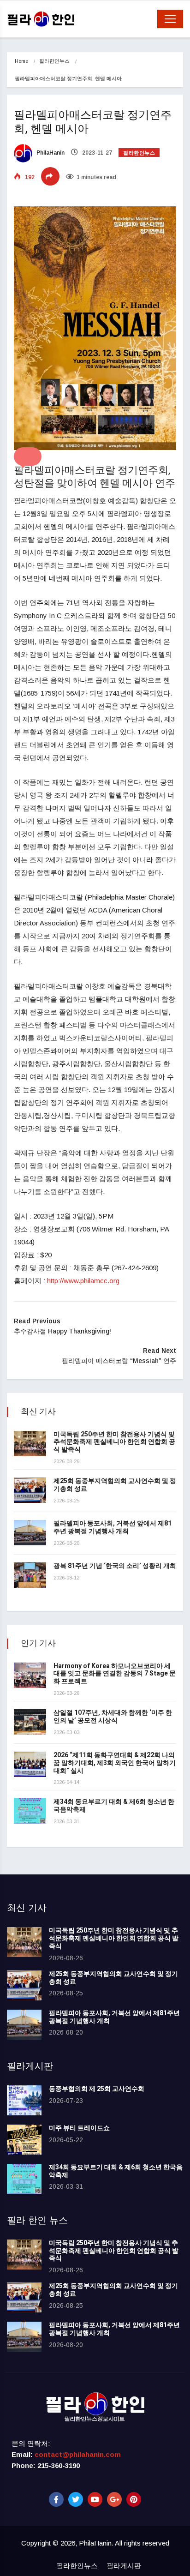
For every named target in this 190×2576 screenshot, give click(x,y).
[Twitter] (76, 2499)
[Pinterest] (134, 2499)
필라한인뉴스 (54, 61)
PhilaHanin (50, 153)
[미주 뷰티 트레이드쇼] (24, 2140)
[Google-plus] (114, 2499)
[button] (28, 456)
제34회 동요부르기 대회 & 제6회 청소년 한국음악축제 (114, 1806)
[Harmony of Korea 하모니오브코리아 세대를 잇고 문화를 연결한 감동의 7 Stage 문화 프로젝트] (30, 1675)
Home (21, 61)
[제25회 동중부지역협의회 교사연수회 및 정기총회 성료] (30, 1490)
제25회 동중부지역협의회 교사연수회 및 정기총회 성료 (115, 1485)
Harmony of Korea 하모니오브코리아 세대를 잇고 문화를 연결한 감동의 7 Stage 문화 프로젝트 (115, 1674)
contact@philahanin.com (78, 2454)
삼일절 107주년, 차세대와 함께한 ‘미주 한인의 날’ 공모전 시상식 (113, 1717)
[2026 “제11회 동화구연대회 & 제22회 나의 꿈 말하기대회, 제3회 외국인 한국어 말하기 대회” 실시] (30, 1764)
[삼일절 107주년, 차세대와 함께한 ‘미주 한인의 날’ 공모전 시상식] (30, 1722)
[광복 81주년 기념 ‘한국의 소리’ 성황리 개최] (30, 1575)
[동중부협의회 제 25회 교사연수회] (24, 2100)
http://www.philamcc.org (83, 1281)
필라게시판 (124, 2566)
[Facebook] (56, 2499)
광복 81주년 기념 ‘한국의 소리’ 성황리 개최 (115, 1566)
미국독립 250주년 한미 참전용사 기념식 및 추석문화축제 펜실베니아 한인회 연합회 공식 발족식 (114, 1442)
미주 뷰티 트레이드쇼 (79, 2128)
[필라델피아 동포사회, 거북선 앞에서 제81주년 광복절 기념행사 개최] (30, 1533)
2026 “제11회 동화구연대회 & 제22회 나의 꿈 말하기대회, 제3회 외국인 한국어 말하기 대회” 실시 (115, 1763)
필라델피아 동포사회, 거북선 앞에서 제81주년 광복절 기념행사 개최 (113, 1527)
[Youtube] (95, 2499)
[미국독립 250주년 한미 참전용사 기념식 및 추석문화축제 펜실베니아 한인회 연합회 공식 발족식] (30, 1444)
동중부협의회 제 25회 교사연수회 (97, 2089)
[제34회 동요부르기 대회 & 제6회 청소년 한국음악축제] (30, 1811)
